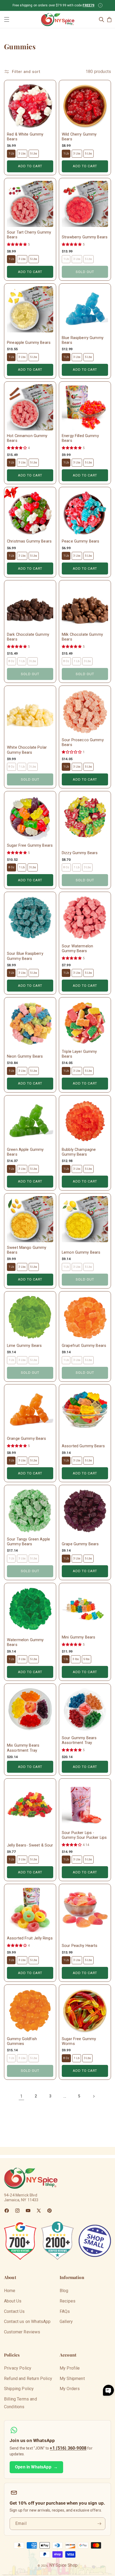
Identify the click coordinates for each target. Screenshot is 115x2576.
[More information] (100, 5)
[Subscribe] (99, 2524)
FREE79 (89, 5)
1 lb (66, 1659)
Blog (64, 2291)
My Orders (70, 2389)
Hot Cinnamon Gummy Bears (27, 438)
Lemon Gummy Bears (81, 1252)
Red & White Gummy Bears (25, 137)
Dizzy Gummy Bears (80, 853)
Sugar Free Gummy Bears (30, 845)
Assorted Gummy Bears (83, 1446)
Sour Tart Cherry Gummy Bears (29, 235)
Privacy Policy (18, 2368)
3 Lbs (22, 154)
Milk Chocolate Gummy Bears (82, 637)
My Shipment (72, 2379)
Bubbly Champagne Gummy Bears (79, 1152)
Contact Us (14, 2311)
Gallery (66, 2322)
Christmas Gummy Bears (29, 541)
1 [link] (21, 2096)
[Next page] (94, 2096)
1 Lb (11, 154)
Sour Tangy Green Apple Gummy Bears (28, 1542)
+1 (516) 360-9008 (68, 2448)
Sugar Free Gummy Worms (79, 2041)
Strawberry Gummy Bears (85, 237)
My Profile (70, 2368)
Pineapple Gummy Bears (29, 343)
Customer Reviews (22, 2332)
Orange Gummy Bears (27, 1439)
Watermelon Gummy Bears (25, 1642)
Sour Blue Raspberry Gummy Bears (25, 956)
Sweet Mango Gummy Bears (27, 1250)
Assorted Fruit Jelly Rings (30, 1938)
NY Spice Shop (63, 2565)
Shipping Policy (19, 2389)
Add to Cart (30, 166)
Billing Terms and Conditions (20, 2403)
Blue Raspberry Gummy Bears (83, 340)
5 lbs (87, 1659)
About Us (13, 2301)
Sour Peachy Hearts (80, 1946)
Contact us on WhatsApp (27, 2322)
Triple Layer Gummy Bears (79, 1054)
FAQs (65, 2311)
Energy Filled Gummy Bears (80, 438)
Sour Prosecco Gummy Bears (83, 742)
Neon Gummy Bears (25, 1056)
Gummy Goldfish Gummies (22, 2041)
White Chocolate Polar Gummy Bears (27, 750)
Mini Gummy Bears (78, 1637)
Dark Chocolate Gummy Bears (28, 637)
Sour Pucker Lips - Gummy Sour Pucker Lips (84, 1835)
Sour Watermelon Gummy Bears (77, 949)
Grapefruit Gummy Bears (84, 1346)
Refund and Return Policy (28, 2379)
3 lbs (76, 1659)
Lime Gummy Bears (24, 1346)
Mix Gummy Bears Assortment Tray (23, 1748)
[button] (7, 19)
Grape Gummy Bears (80, 1544)
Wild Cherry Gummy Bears (79, 137)
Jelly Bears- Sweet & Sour (30, 1845)
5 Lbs (34, 154)
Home (10, 2291)
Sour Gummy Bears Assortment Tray (79, 1740)
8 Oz (11, 867)
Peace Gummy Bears (80, 541)
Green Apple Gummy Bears (25, 1152)
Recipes (68, 2301)
